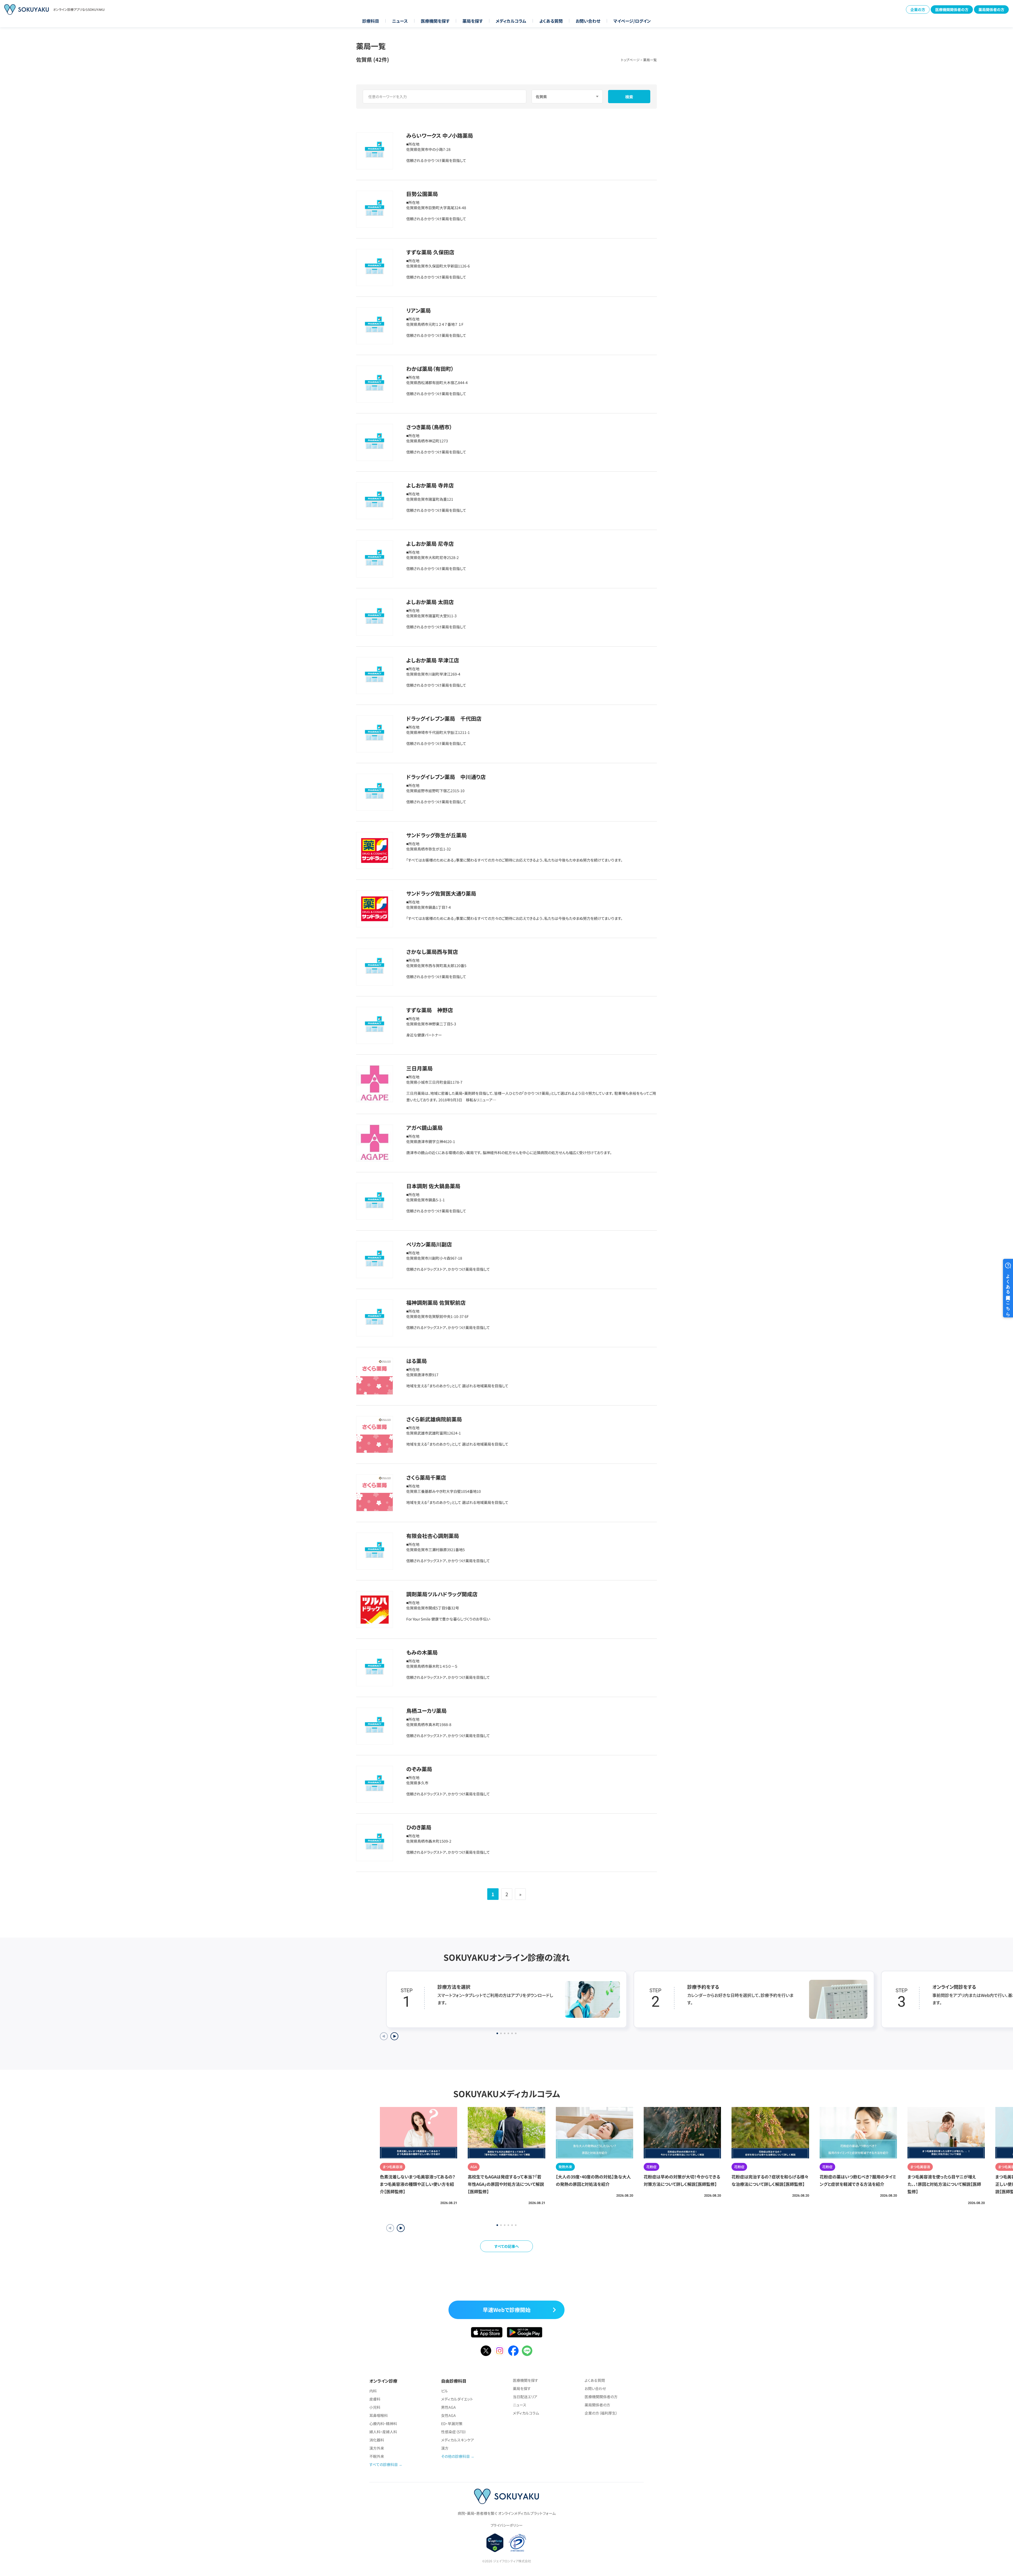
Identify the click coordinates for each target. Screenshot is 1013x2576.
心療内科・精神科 (383, 2424)
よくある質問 (551, 21)
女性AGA (448, 2415)
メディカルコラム (511, 21)
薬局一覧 (650, 60)
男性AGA (448, 2407)
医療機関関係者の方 (952, 9)
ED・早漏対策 (452, 2424)
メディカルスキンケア (458, 2440)
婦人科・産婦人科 (383, 2432)
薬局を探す (473, 21)
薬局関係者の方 (991, 9)
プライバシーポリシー (506, 2525)
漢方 (445, 2448)
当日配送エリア (525, 2397)
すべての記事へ (507, 2246)
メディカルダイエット (457, 2399)
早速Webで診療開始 (507, 2310)
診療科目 (371, 21)
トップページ (630, 60)
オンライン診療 (383, 2381)
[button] (401, 2228)
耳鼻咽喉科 (379, 2415)
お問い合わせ (588, 21)
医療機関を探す (435, 21)
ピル (445, 2391)
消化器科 (377, 2440)
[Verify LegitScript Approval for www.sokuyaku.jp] (495, 2543)
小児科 (375, 2407)
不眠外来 (377, 2456)
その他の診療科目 (455, 2456)
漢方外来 (377, 2448)
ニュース (400, 21)
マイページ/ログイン (632, 21)
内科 (373, 2391)
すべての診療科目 (384, 2464)
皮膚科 (375, 2399)
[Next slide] (394, 2036)
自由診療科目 (454, 2381)
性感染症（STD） (454, 2432)
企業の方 (918, 9)
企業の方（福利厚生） (601, 2413)
